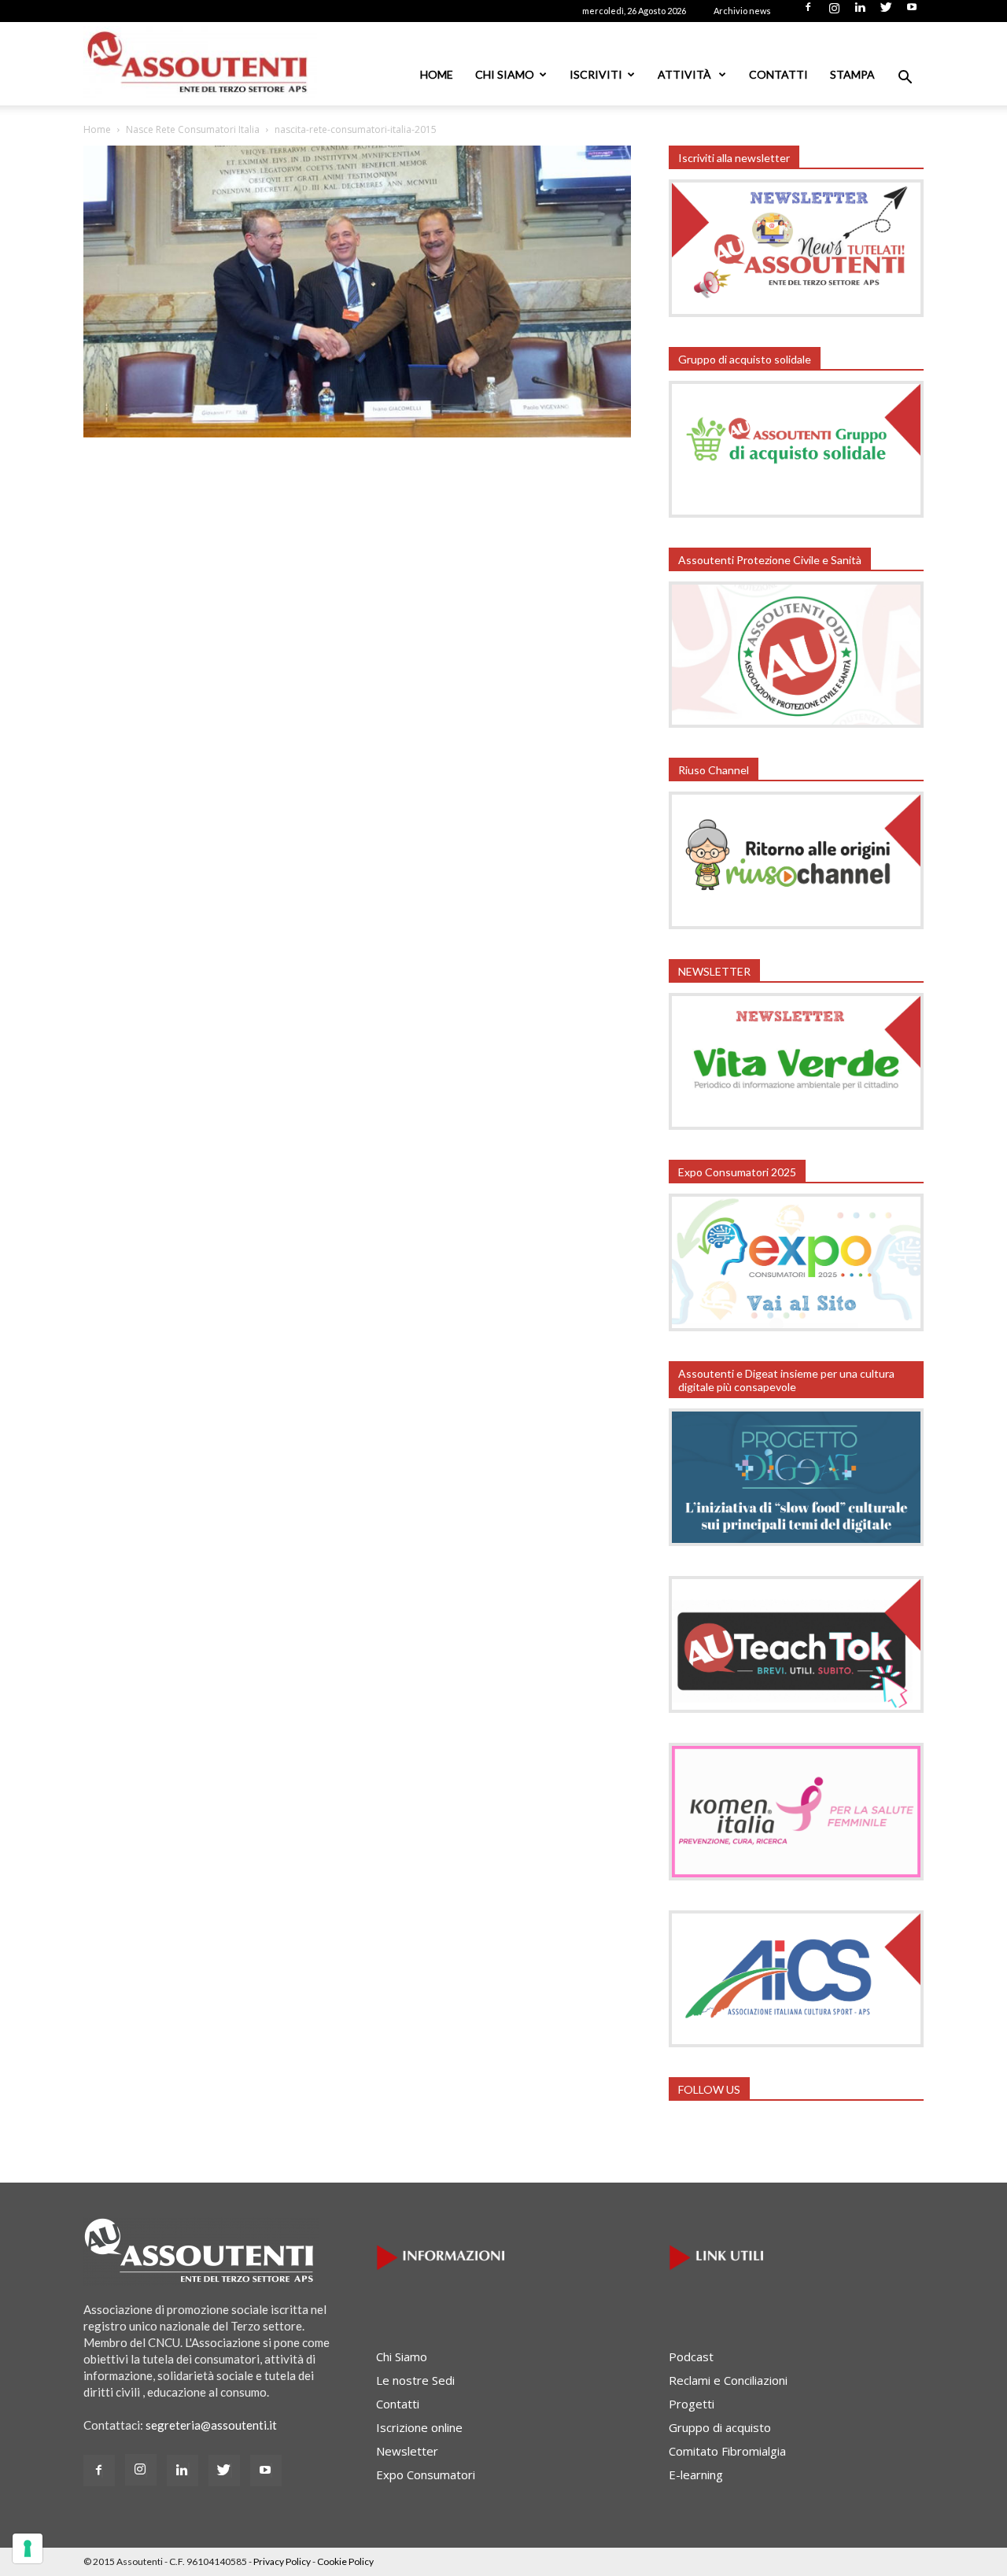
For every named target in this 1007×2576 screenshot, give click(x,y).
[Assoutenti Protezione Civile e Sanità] (796, 723)
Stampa (852, 74)
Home (437, 74)
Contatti (778, 74)
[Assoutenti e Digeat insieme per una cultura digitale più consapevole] (796, 1541)
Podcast (691, 2356)
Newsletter (407, 2451)
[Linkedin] (860, 12)
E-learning (696, 2475)
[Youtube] (912, 12)
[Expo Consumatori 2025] (796, 1327)
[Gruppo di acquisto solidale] (796, 513)
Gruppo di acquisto (720, 2427)
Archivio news (742, 11)
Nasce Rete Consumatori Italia (193, 129)
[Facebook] (808, 12)
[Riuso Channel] (796, 924)
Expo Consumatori (426, 2475)
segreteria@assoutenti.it (211, 2425)
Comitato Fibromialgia (727, 2451)
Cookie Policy (345, 2561)
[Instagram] (834, 12)
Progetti (692, 2404)
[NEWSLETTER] (796, 1125)
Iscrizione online (419, 2427)
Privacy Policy (282, 2561)
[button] (905, 79)
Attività (686, 74)
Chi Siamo (505, 74)
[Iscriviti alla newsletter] (796, 312)
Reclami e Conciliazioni (728, 2380)
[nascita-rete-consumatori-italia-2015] (357, 433)
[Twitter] (886, 12)
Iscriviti (596, 74)
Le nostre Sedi (415, 2380)
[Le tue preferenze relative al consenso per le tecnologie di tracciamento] (28, 2548)
